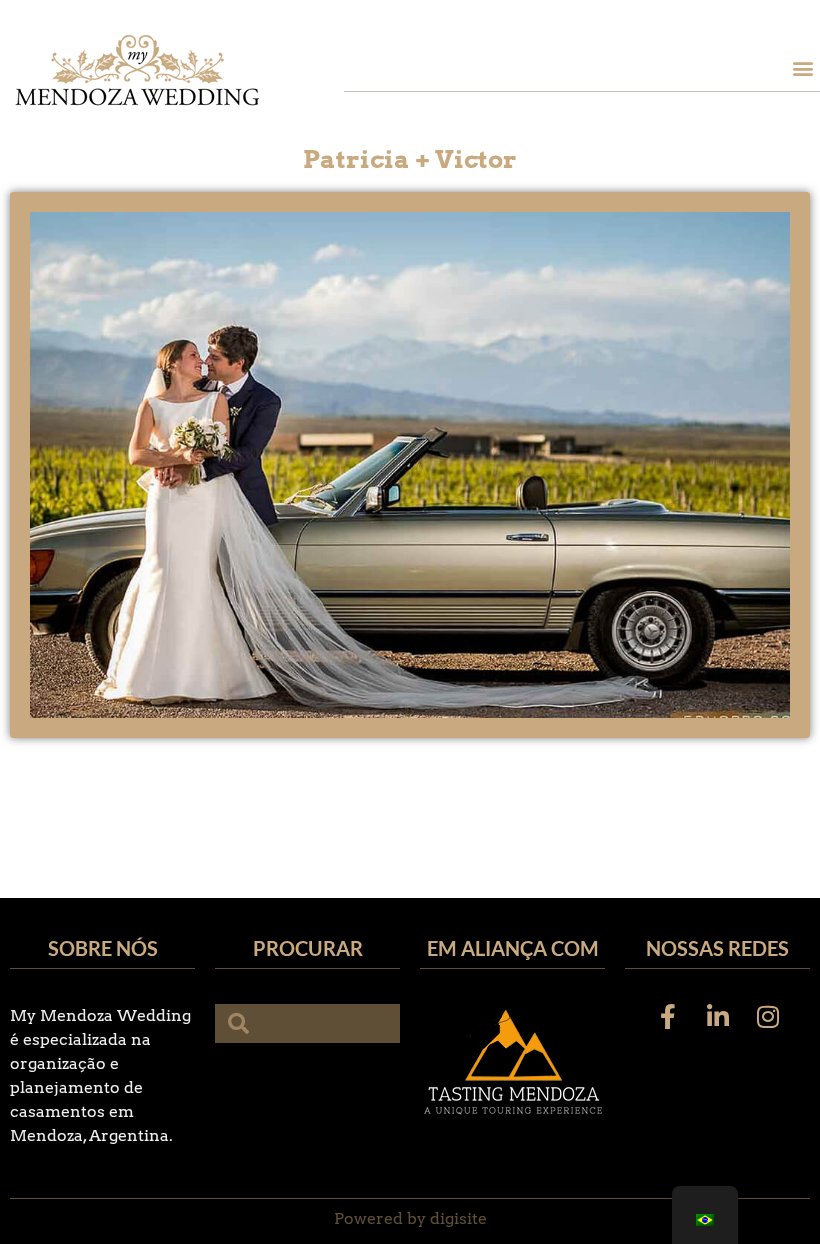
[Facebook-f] (668, 1016)
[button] (803, 67)
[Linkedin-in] (718, 1016)
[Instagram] (768, 1016)
